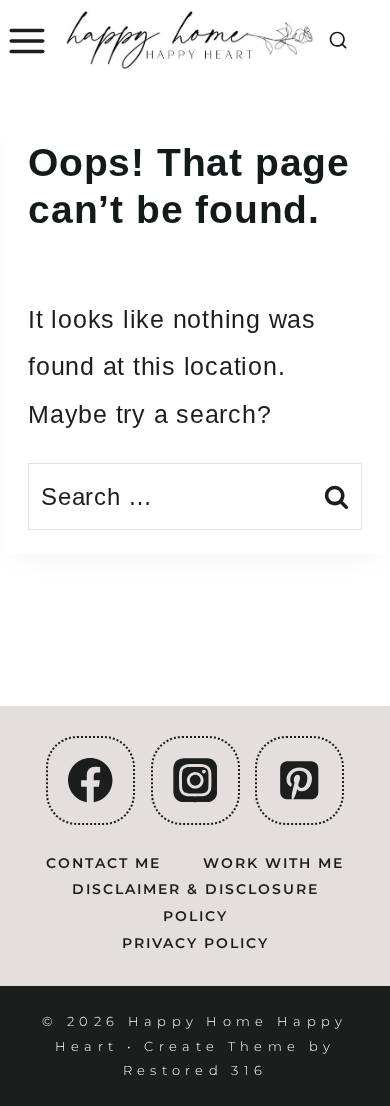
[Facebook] (90, 780)
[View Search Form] (338, 41)
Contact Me (103, 863)
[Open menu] (24, 41)
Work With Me (273, 863)
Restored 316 (195, 1070)
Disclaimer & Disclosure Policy (195, 902)
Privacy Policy (195, 943)
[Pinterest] (299, 780)
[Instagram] (195, 780)
